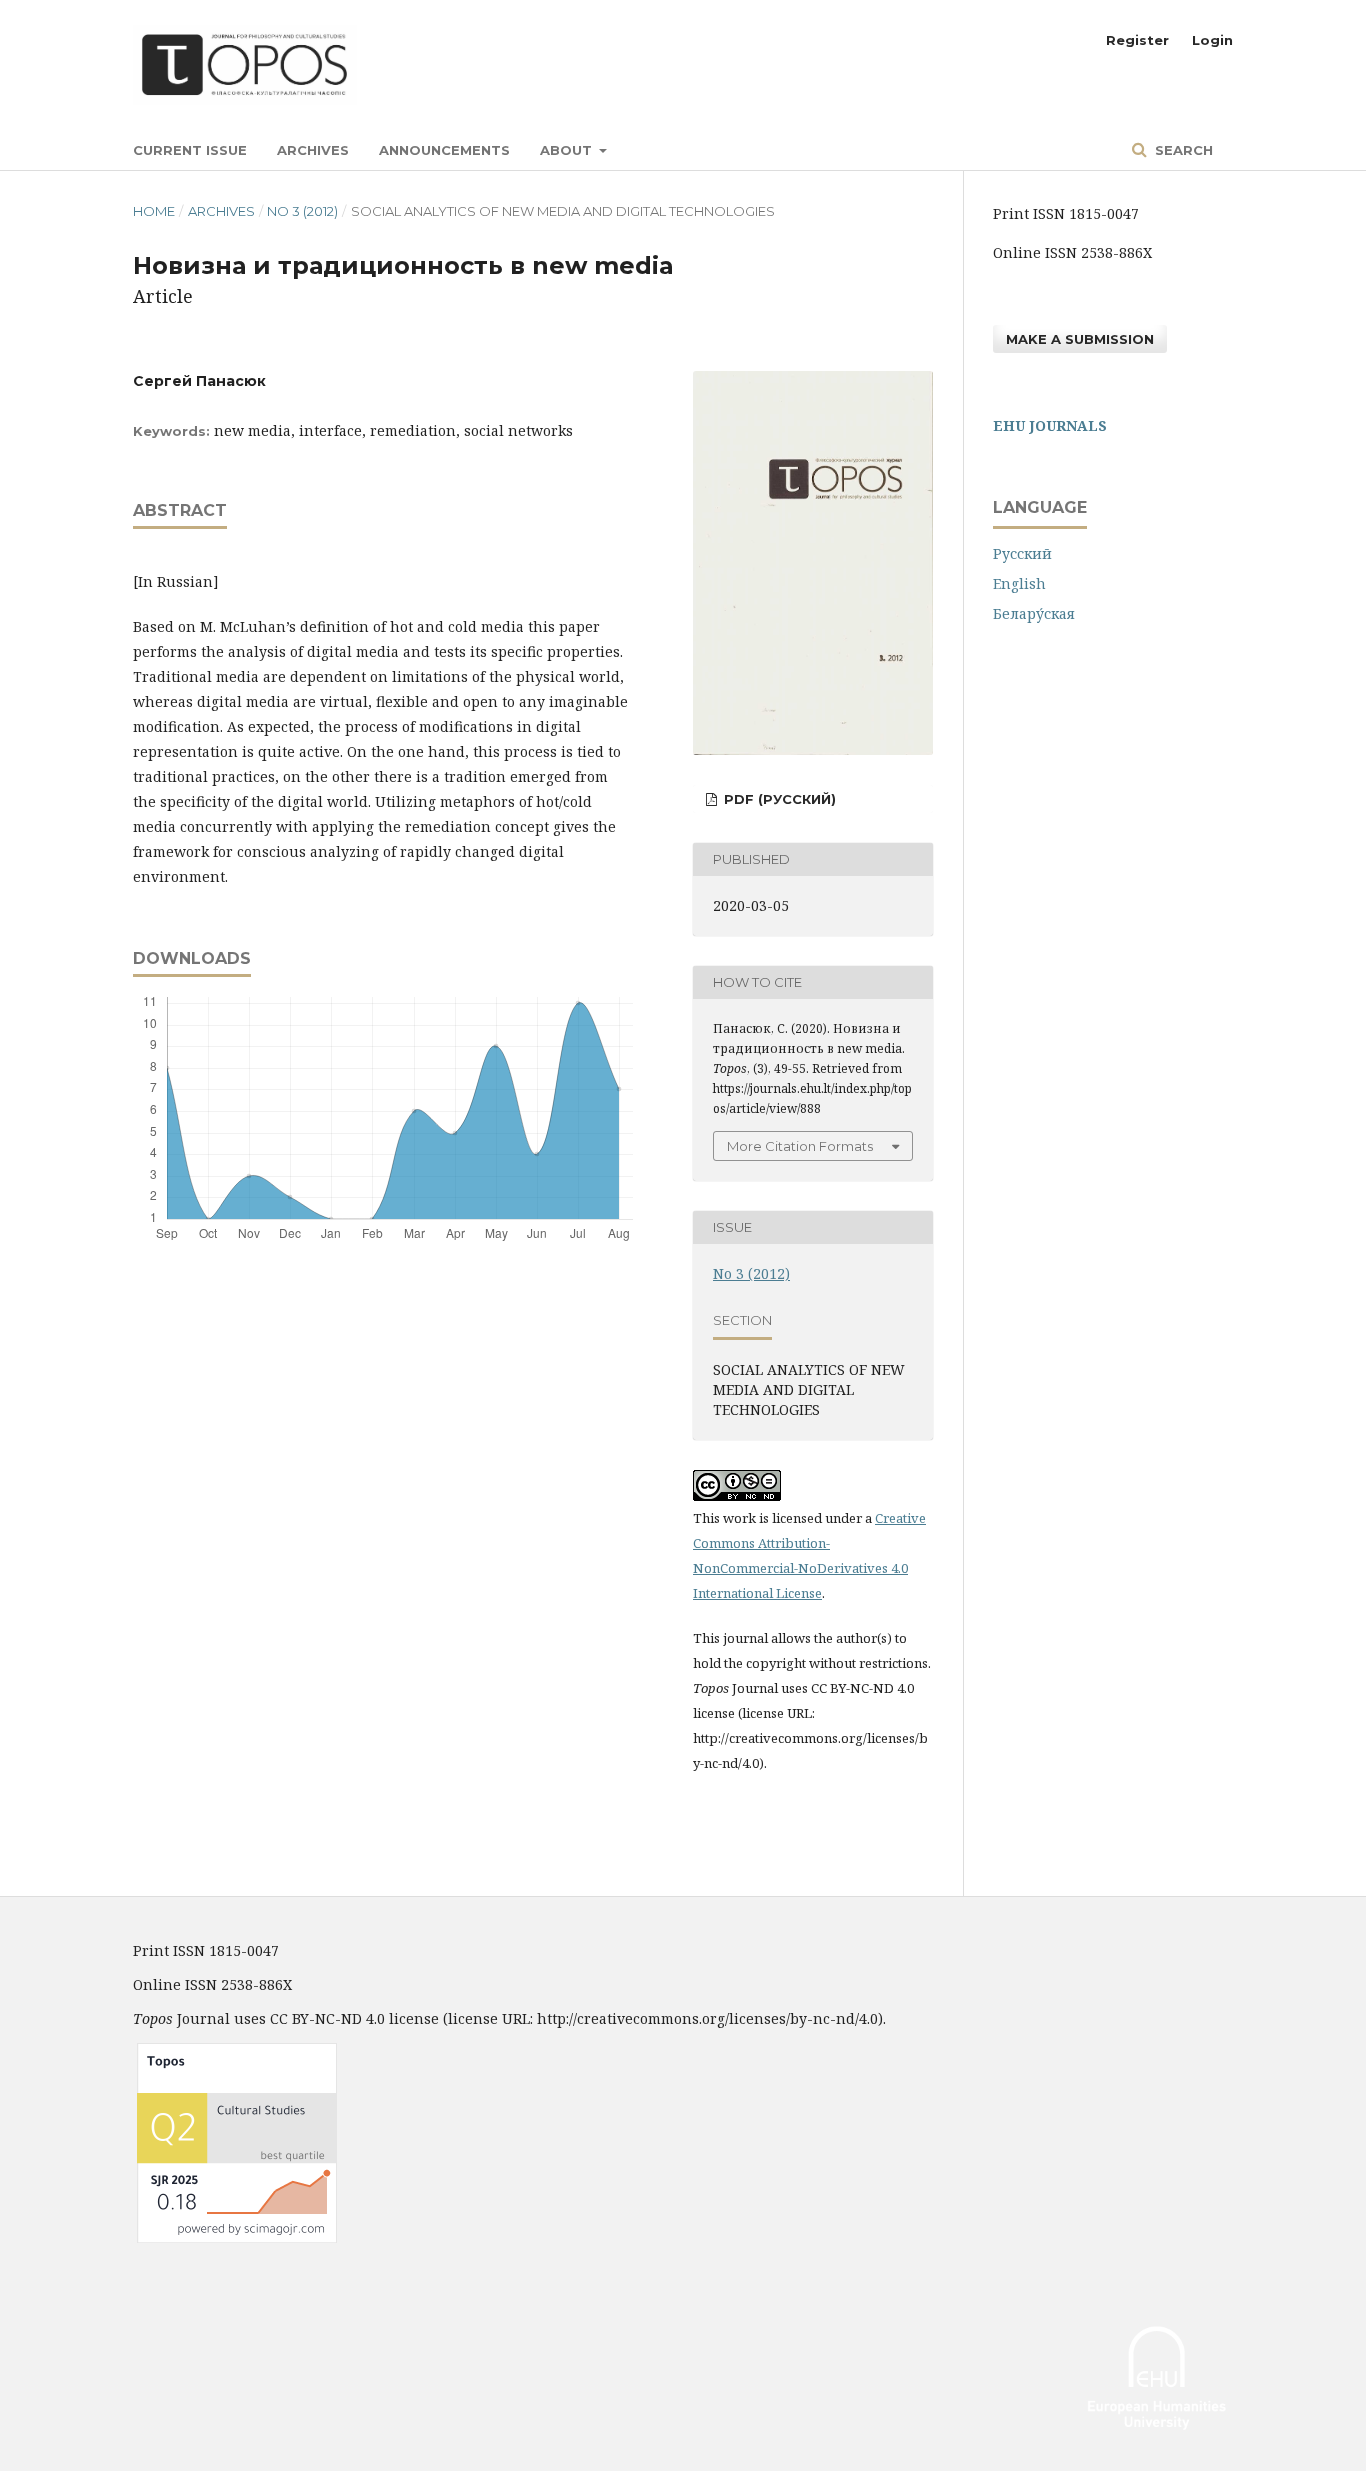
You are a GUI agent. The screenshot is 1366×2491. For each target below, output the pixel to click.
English (1019, 583)
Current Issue (190, 150)
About (568, 150)
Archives (313, 150)
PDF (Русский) (778, 799)
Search (1182, 150)
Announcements (444, 150)
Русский (1022, 553)
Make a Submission (1080, 339)
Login (1212, 40)
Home (154, 211)
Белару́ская (1034, 613)
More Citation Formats (800, 1146)
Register (1137, 40)
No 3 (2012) (302, 211)
